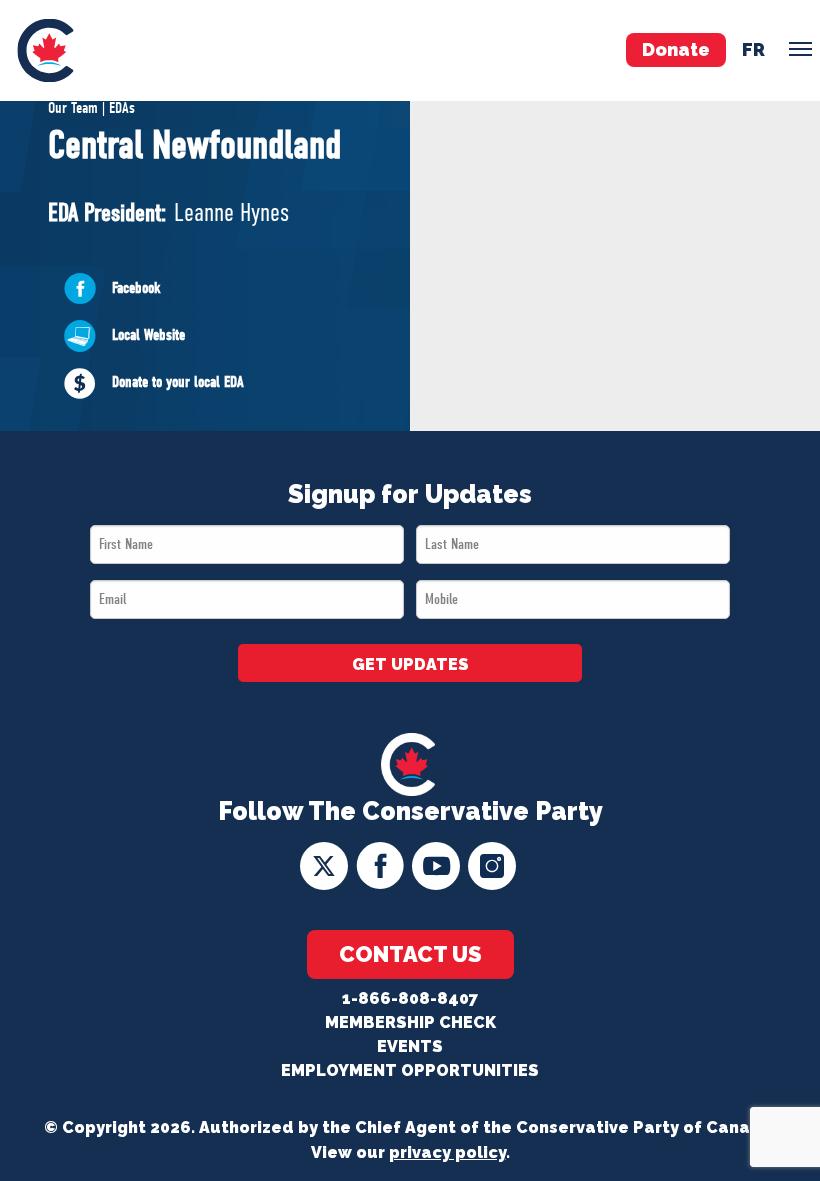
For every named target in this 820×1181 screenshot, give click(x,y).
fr (753, 49)
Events (410, 1046)
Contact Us (410, 954)
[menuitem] (45, 50)
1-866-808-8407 (410, 998)
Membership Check (410, 1022)
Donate (676, 49)
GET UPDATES (410, 664)
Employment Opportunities (410, 1070)
